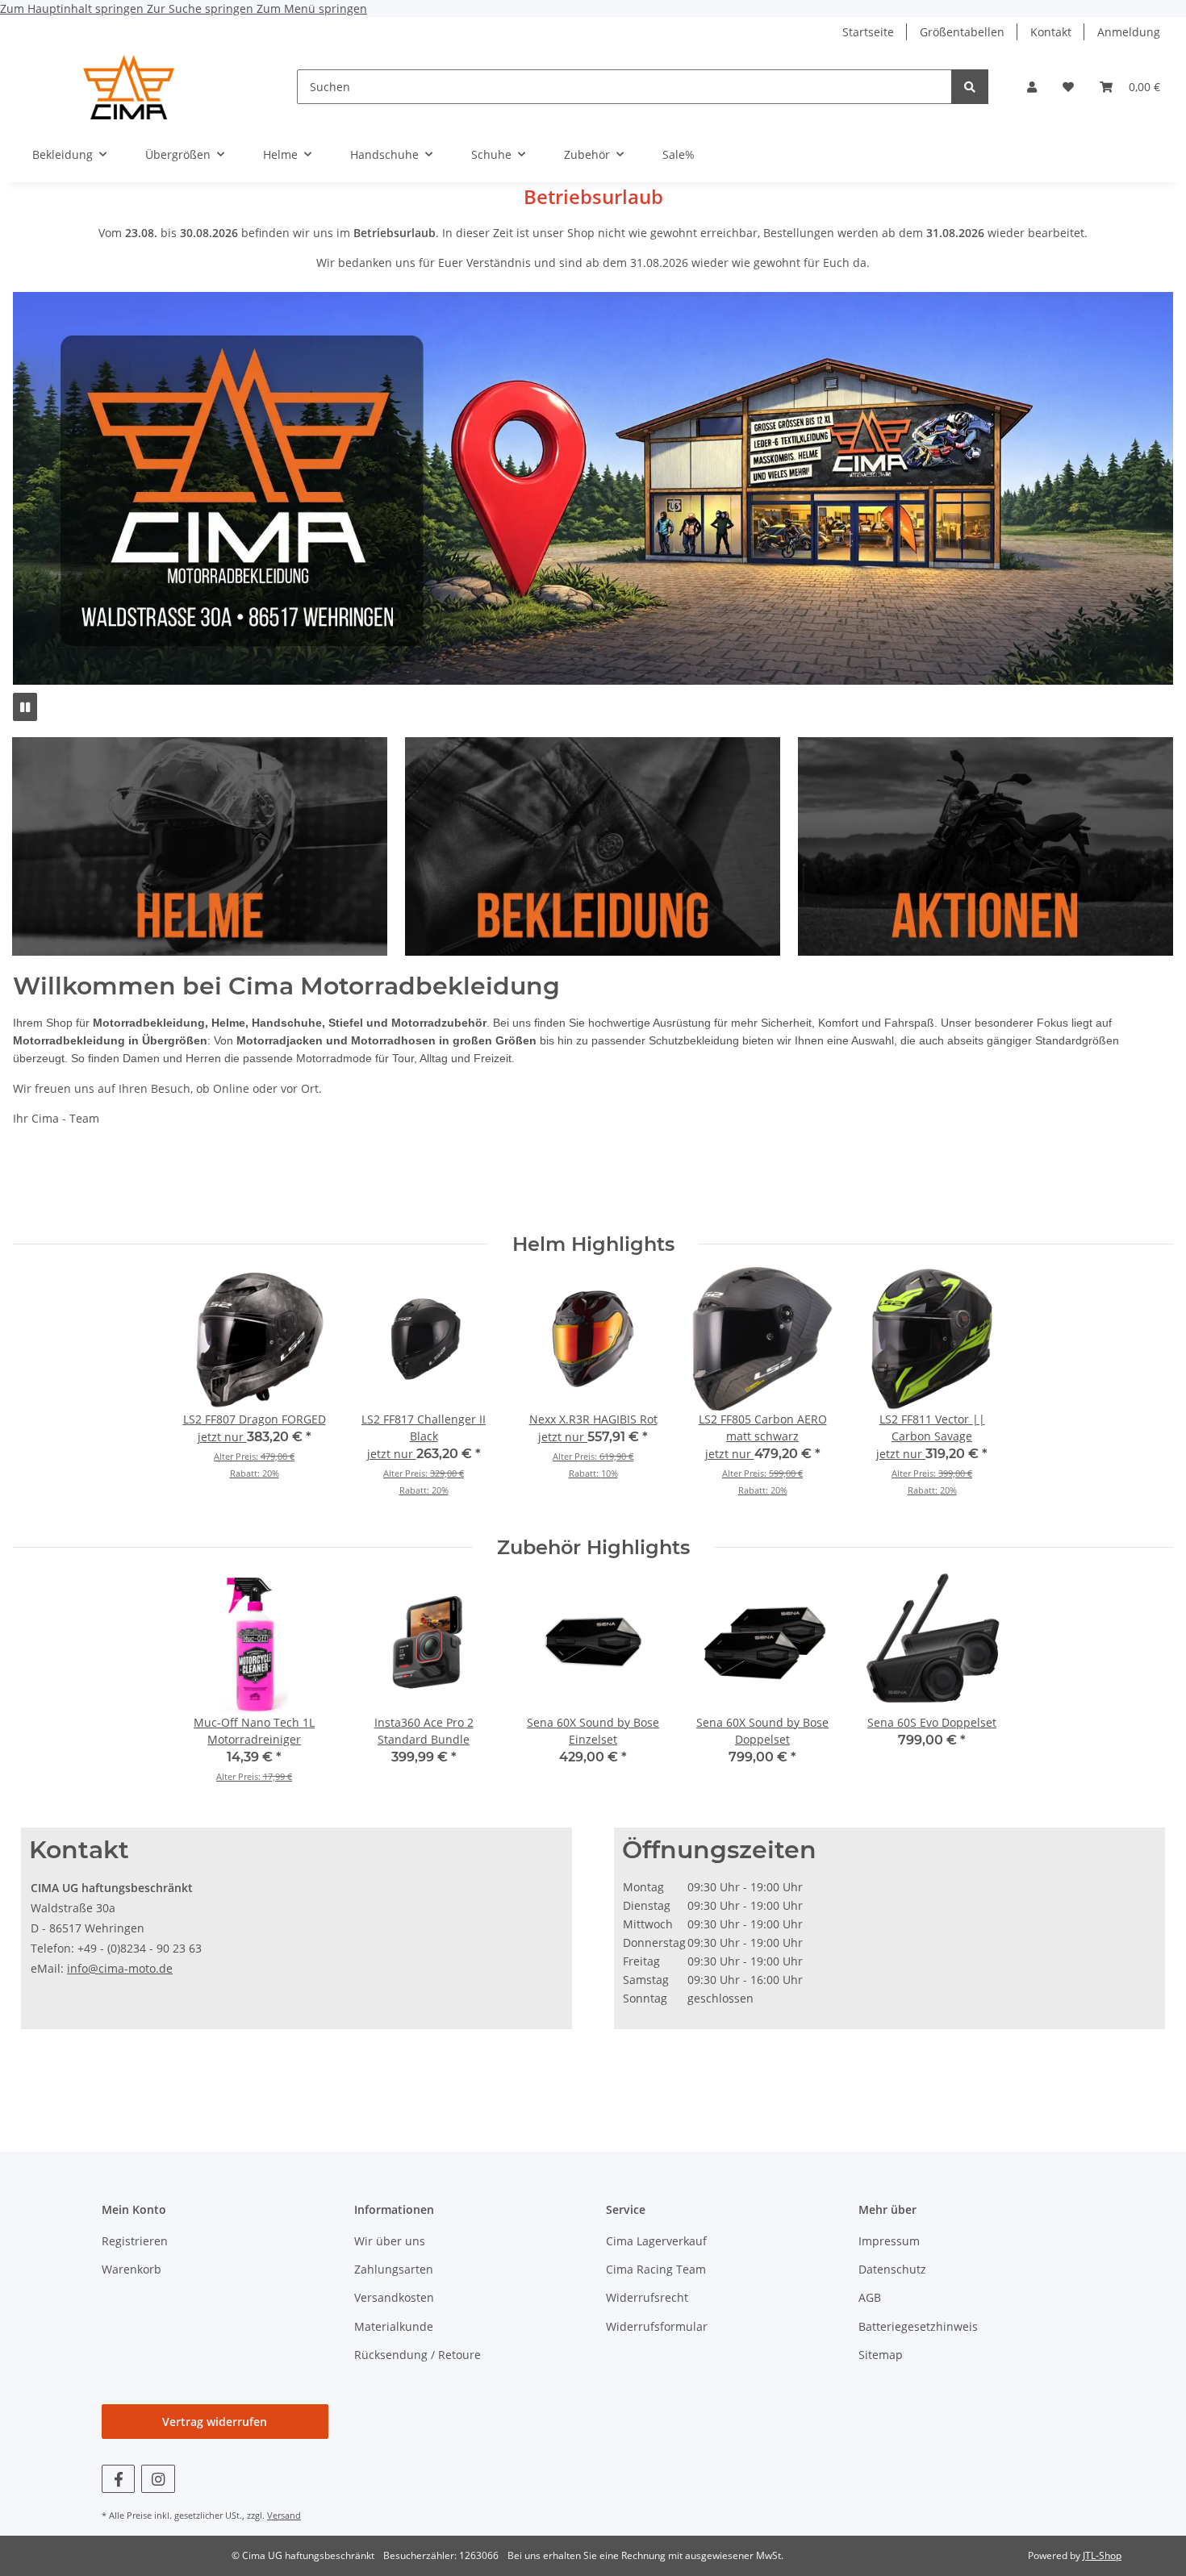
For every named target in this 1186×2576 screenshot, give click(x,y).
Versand (284, 2515)
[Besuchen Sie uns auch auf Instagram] (158, 2479)
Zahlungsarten (394, 2269)
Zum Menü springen (312, 8)
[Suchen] (970, 87)
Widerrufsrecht (647, 2297)
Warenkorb (132, 2269)
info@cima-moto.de (120, 1968)
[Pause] (25, 707)
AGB (870, 2297)
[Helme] (192, 845)
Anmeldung (1129, 32)
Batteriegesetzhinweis (918, 2326)
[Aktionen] (994, 845)
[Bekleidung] (597, 845)
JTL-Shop (1102, 2555)
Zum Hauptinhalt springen (73, 8)
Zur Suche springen (202, 8)
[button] (1032, 87)
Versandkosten (394, 2297)
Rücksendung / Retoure (418, 2355)
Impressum (889, 2241)
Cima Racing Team (656, 2269)
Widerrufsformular (657, 2326)
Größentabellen (962, 32)
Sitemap (881, 2355)
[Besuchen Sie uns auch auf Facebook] (118, 2479)
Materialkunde (394, 2326)
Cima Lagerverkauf (656, 2241)
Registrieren (135, 2241)
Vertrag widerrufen (215, 2422)
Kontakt (1051, 32)
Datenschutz (892, 2269)
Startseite (868, 32)
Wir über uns (390, 2241)
